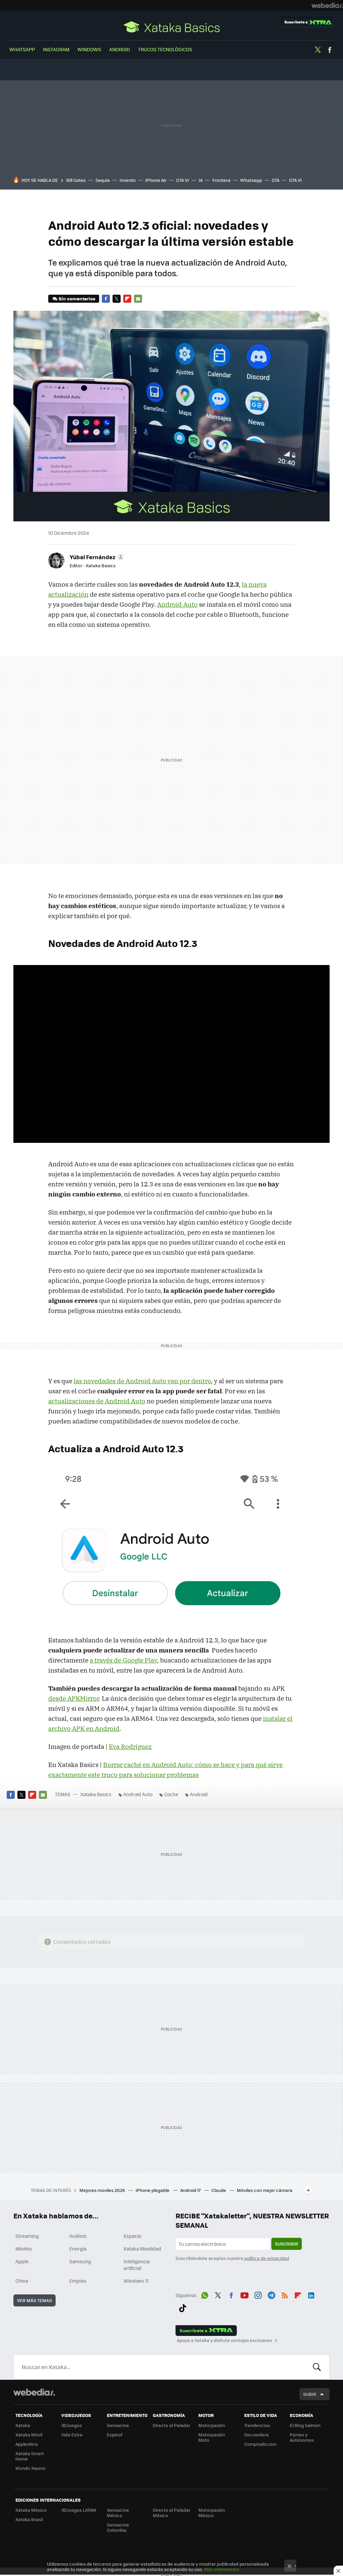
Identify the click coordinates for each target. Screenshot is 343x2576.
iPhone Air (156, 180)
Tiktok (183, 2307)
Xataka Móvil (29, 2435)
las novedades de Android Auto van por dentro (142, 1381)
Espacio (132, 2236)
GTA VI (183, 180)
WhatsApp (22, 49)
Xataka (23, 2425)
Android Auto (177, 604)
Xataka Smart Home (30, 2456)
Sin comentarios (77, 299)
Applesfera (27, 2444)
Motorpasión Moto (212, 2437)
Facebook (330, 50)
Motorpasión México (212, 2513)
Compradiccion (260, 2444)
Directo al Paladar (171, 2425)
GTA (276, 180)
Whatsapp (251, 180)
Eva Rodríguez (130, 1747)
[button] (96, 557)
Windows (89, 49)
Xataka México (31, 2510)
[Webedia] (327, 5)
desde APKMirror (74, 1698)
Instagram (56, 49)
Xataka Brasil (29, 2519)
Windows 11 (136, 2281)
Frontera (221, 180)
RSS (285, 2294)
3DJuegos (72, 2425)
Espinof (115, 2435)
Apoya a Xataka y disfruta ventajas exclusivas (224, 2340)
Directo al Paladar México (171, 2513)
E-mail (138, 299)
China (22, 2281)
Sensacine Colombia (118, 2527)
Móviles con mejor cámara (265, 2190)
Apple (22, 2261)
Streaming (27, 2236)
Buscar (317, 2367)
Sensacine (118, 2425)
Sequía (103, 180)
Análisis (78, 2236)
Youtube (245, 2294)
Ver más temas (35, 2300)
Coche (171, 1794)
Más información (222, 2569)
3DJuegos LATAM (79, 2510)
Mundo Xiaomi (30, 2468)
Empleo (78, 2281)
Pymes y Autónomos (302, 2437)
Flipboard (127, 299)
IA (201, 180)
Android (120, 49)
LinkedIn (311, 2294)
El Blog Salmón (305, 2425)
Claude (219, 2190)
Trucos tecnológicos (165, 49)
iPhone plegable (153, 2190)
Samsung (80, 2261)
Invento (128, 180)
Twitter (318, 50)
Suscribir (287, 2244)
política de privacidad (267, 2258)
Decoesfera (256, 2435)
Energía (78, 2249)
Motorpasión (212, 2425)
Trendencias (257, 2425)
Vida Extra (72, 2435)
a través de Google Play (123, 1660)
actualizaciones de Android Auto (97, 1401)
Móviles (24, 2249)
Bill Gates (76, 180)
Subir (310, 2394)
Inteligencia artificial (137, 2265)
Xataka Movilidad (142, 2249)
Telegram (271, 2294)
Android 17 (191, 2190)
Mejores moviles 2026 (103, 2190)
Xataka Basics (171, 27)
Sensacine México (118, 2513)
